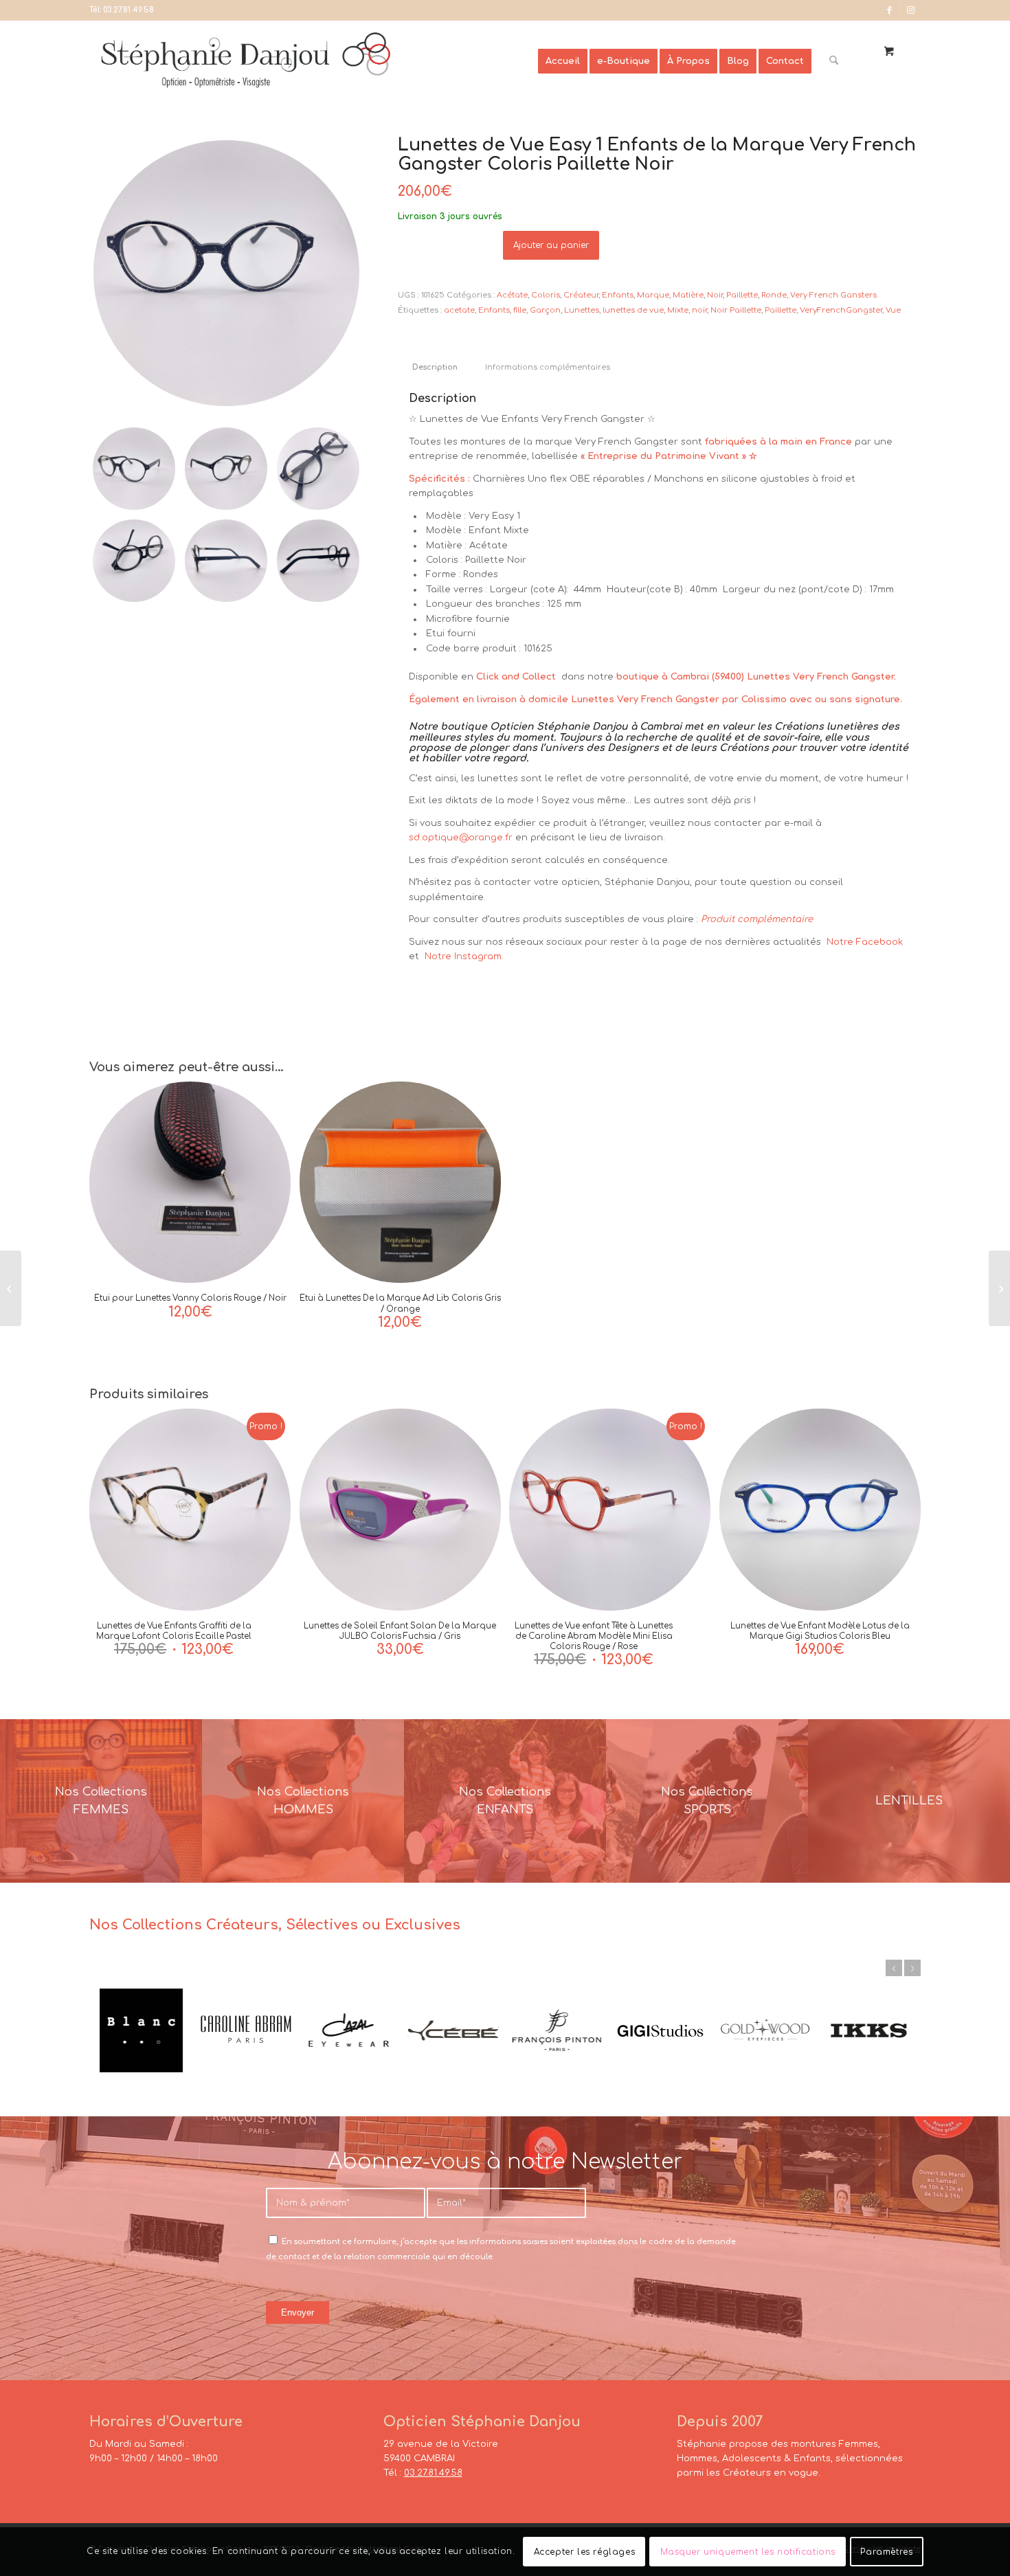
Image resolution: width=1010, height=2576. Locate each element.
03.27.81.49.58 (128, 10)
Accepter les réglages (585, 2552)
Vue (893, 310)
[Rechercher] (834, 61)
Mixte (678, 310)
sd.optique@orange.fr (461, 838)
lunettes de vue (633, 310)
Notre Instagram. (463, 956)
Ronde (774, 295)
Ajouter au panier (551, 245)
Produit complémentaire (757, 919)
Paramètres (886, 2552)
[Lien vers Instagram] (910, 10)
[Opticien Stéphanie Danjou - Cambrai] (314, 61)
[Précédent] (894, 1968)
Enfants (618, 295)
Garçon (545, 310)
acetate (459, 310)
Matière (688, 295)
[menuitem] (563, 61)
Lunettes (582, 310)
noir (699, 310)
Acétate (512, 295)
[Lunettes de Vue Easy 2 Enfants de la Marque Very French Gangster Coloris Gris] (11, 1288)
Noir (715, 295)
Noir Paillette (736, 310)
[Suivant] (912, 1968)
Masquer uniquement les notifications (748, 2552)
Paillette (742, 295)
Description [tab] (435, 368)
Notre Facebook (865, 942)
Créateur (581, 295)
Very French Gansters (833, 295)
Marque (653, 295)
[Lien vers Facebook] (889, 10)
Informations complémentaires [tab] (548, 368)
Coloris (546, 295)
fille (520, 310)
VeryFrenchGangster (841, 310)
